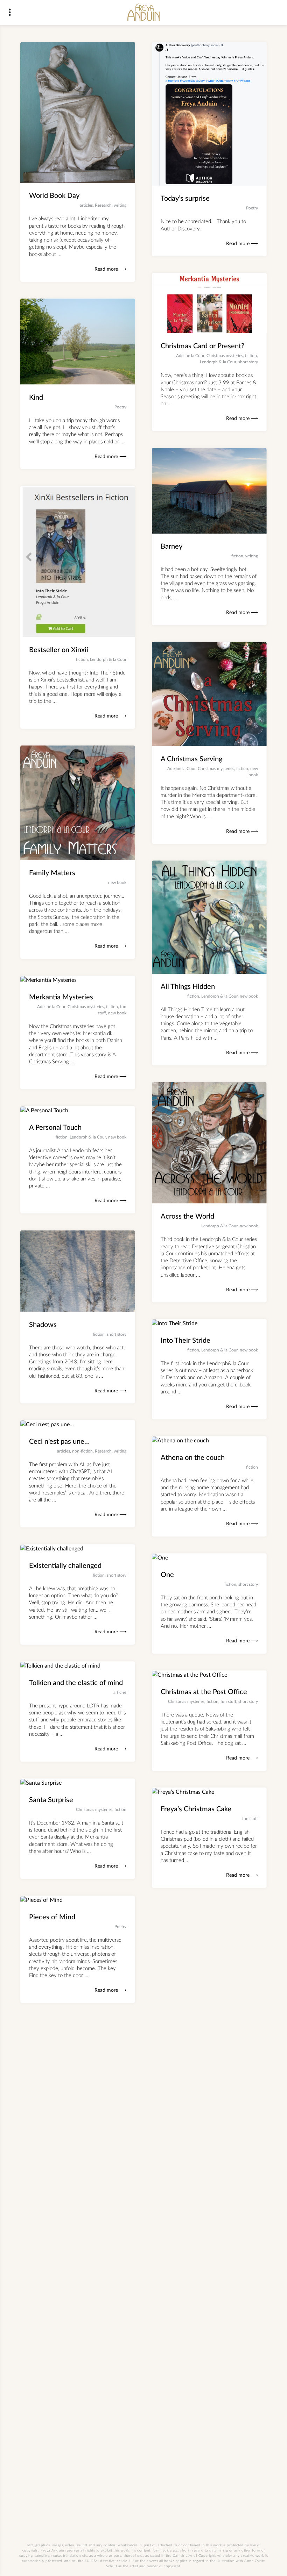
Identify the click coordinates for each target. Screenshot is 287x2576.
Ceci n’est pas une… (59, 1442)
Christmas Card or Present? (202, 346)
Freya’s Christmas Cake (196, 1809)
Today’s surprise (185, 199)
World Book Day (54, 196)
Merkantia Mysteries (61, 997)
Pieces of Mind (52, 1917)
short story (248, 362)
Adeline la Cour (190, 356)
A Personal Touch (55, 1128)
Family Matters (52, 873)
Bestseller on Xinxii (59, 650)
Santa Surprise (51, 1800)
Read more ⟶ (110, 269)
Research (103, 205)
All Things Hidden (188, 987)
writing (120, 205)
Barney (171, 547)
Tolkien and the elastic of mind (76, 1683)
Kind (36, 397)
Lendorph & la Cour (218, 362)
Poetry (252, 208)
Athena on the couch (193, 1458)
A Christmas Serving (191, 759)
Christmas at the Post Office (204, 1692)
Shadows (43, 1325)
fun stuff (228, 1701)
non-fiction (82, 1451)
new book (117, 883)
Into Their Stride (185, 1341)
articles (86, 205)
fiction (251, 356)
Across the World (187, 1216)
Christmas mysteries (225, 356)
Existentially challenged (65, 1566)
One (167, 1575)
